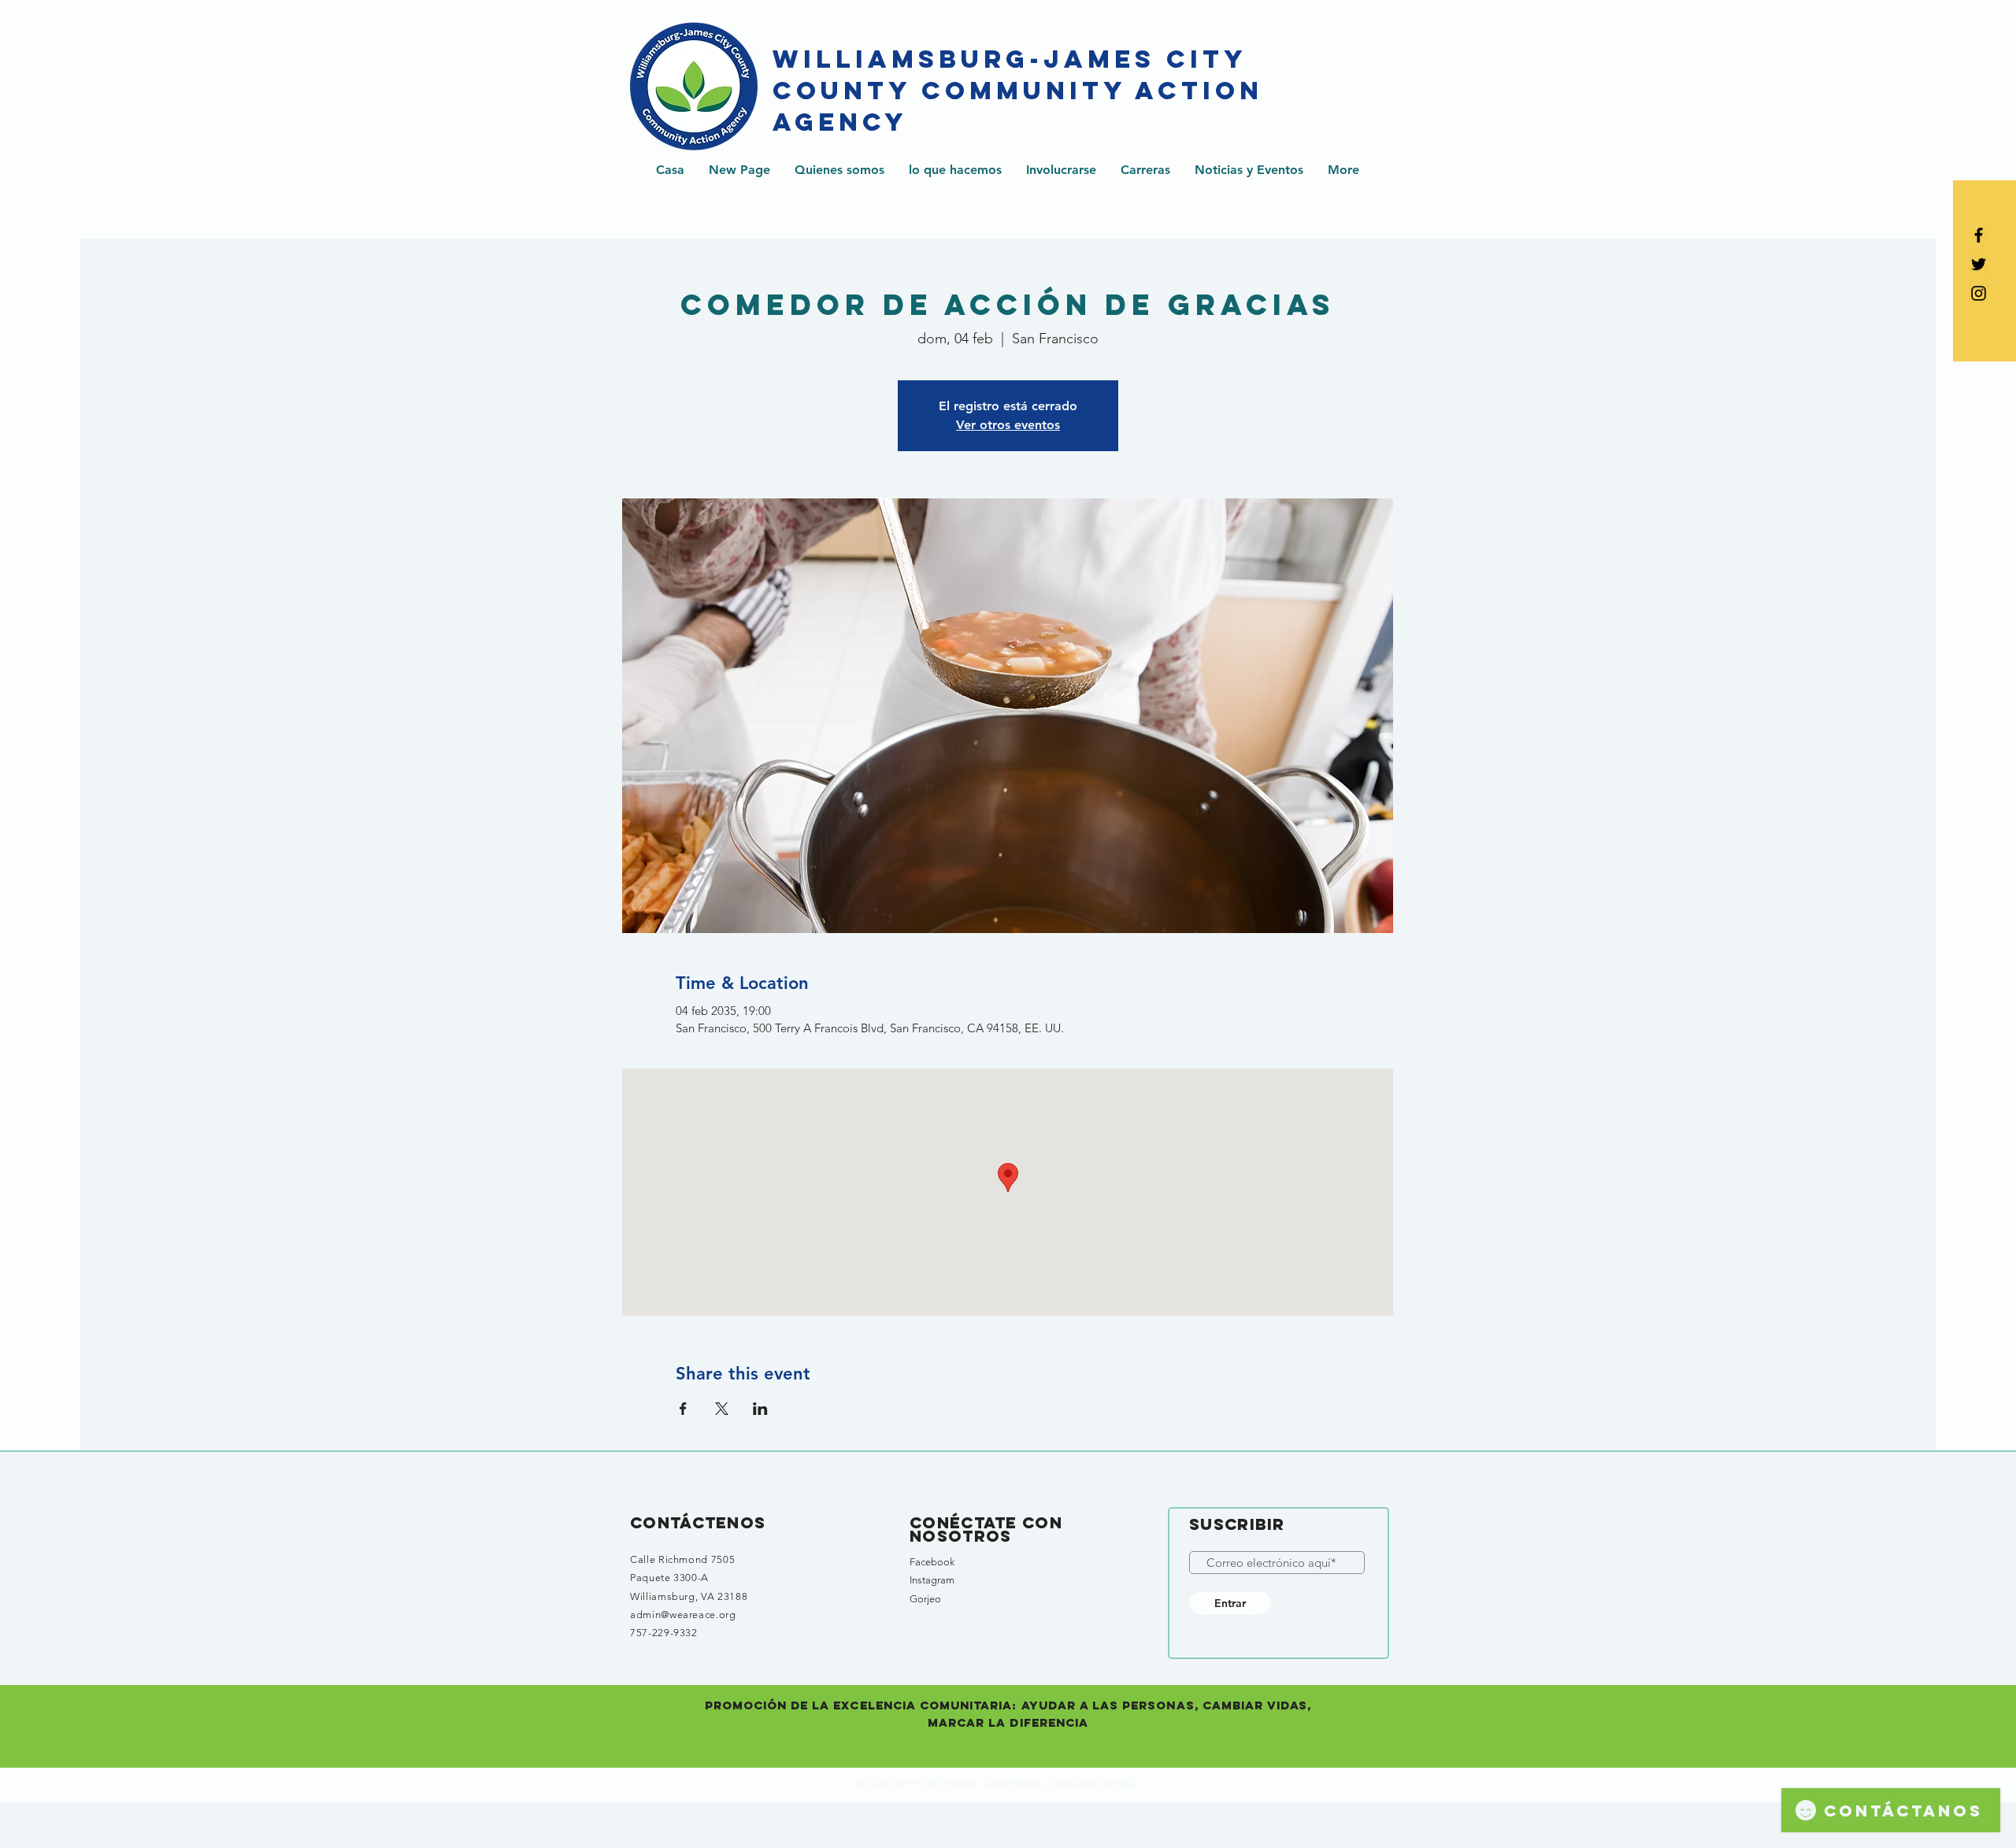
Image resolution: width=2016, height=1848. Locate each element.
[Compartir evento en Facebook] (683, 1409)
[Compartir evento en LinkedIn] (760, 1409)
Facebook (932, 1562)
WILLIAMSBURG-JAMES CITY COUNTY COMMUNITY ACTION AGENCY (1018, 91)
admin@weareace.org (683, 1615)
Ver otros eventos (1008, 425)
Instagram (932, 1580)
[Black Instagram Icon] (1979, 293)
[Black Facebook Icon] (1979, 235)
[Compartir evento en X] (722, 1409)
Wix (1127, 1783)
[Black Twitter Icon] (1979, 264)
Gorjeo (925, 1599)
